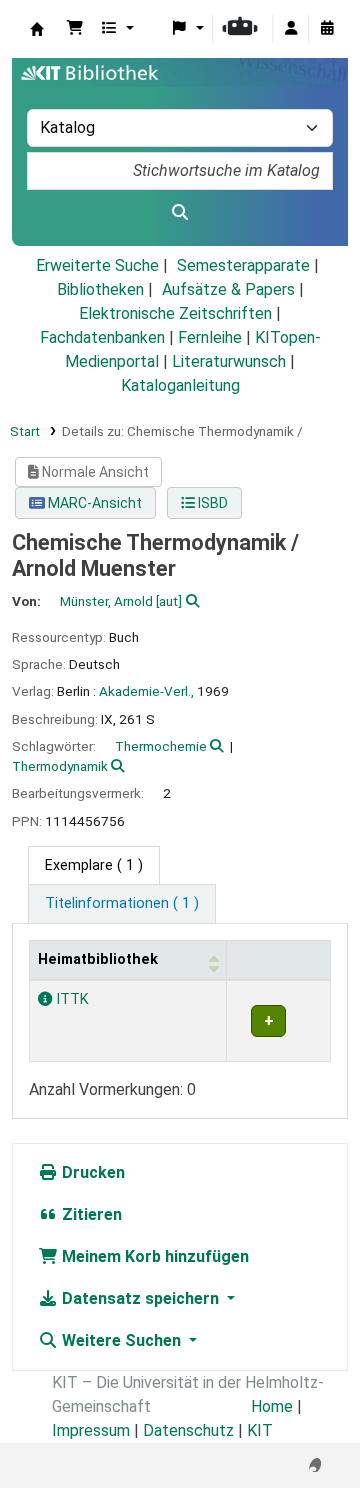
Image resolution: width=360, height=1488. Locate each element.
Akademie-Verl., (146, 691)
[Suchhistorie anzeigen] (327, 29)
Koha (37, 29)
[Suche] (180, 213)
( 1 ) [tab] (94, 865)
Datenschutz (188, 1430)
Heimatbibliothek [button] (98, 959)
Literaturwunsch (229, 361)
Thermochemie (161, 746)
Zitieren (90, 1214)
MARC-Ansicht (93, 503)
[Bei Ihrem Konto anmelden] (291, 29)
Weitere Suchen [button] (121, 1340)
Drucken (91, 1172)
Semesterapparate (243, 265)
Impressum (91, 1430)
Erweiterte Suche (97, 265)
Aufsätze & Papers (228, 289)
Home (272, 1406)
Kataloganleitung (180, 385)
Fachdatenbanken (102, 337)
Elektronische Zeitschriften (175, 313)
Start (25, 431)
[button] (75, 29)
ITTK (70, 999)
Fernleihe (210, 337)
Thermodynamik (60, 766)
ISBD (211, 503)
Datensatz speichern (140, 1298)
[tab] (122, 904)
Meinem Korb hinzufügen (153, 1256)
